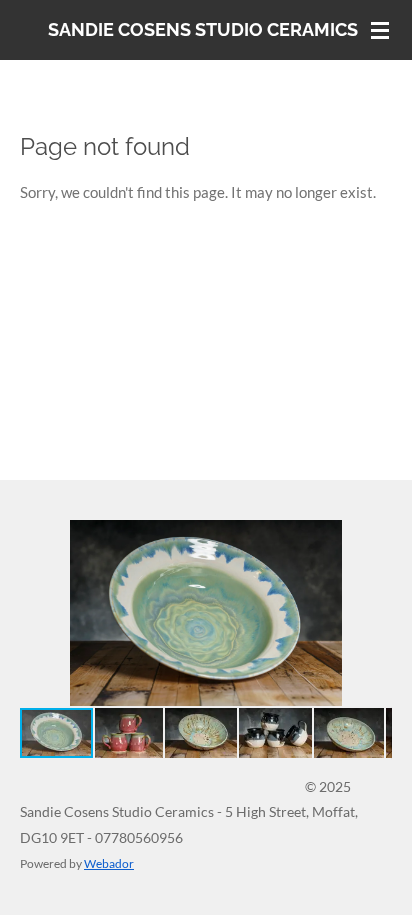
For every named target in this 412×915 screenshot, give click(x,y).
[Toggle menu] (380, 30)
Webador (109, 863)
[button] (374, 538)
